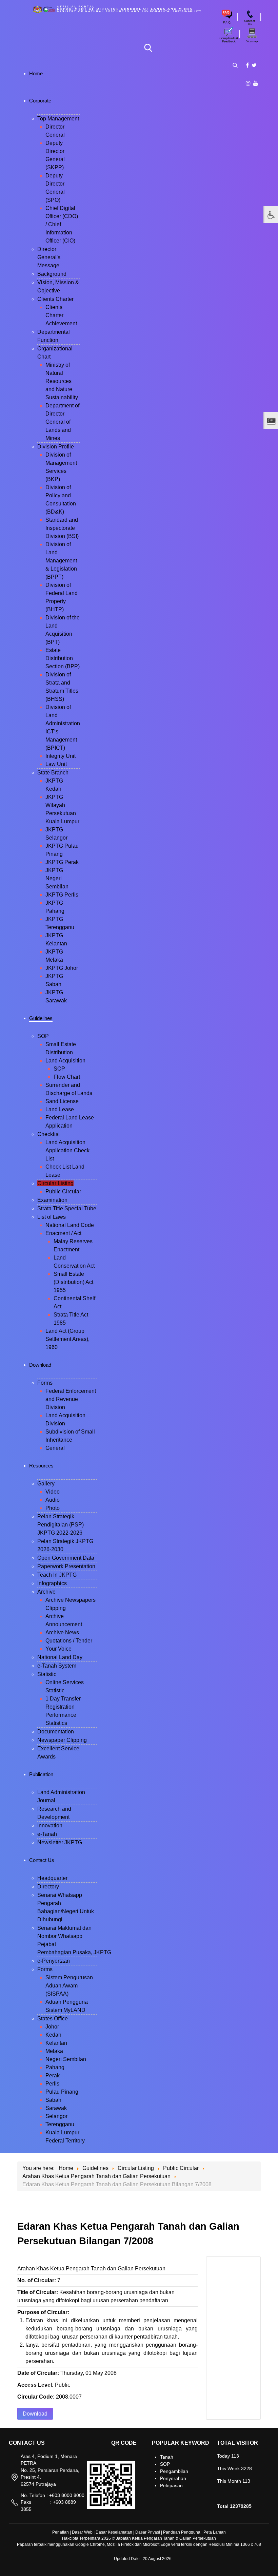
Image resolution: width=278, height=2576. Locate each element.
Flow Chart (67, 1077)
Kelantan (56, 2043)
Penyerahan (173, 2478)
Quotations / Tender (69, 1641)
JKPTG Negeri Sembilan (57, 878)
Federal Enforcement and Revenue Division (71, 1399)
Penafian (61, 2532)
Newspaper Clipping (62, 1740)
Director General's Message (49, 257)
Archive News (62, 1632)
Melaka (54, 2051)
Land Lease (60, 1109)
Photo (53, 1508)
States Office (53, 2018)
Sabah (53, 2100)
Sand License (62, 1101)
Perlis (52, 2084)
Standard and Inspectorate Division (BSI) (62, 528)
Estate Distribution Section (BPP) (63, 658)
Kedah (53, 2035)
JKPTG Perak (62, 862)
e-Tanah (47, 1834)
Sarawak (56, 2108)
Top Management (58, 119)
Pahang (55, 2067)
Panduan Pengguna (182, 2532)
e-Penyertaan (54, 1961)
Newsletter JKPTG (60, 1842)
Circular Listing (55, 1183)
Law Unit (56, 764)
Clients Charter (55, 299)
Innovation (50, 1825)
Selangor (56, 2116)
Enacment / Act (63, 1233)
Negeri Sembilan (66, 2059)
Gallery (46, 1484)
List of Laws (52, 1217)
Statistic (47, 1674)
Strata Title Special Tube (67, 1208)
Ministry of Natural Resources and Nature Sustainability (62, 381)
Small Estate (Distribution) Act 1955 (73, 1282)
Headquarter (52, 1878)
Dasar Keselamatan (114, 2532)
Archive (46, 1592)
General (55, 1448)
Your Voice (58, 1649)
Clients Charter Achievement (61, 315)
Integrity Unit (61, 756)
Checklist (48, 1134)
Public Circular (63, 1191)
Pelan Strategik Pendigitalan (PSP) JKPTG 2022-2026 (61, 1525)
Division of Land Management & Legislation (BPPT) (61, 561)
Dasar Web (82, 2532)
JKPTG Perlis (62, 895)
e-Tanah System (57, 1666)
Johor (52, 2027)
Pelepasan (171, 2485)
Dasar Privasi (148, 2532)
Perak (53, 2075)
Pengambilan (174, 2471)
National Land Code (70, 1225)
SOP (43, 1036)
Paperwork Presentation (66, 1566)
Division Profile (56, 447)
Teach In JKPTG (57, 1575)
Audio (53, 1500)
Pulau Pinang (62, 2092)
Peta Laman (215, 2532)
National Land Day (60, 1657)
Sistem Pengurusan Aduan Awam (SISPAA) (69, 1986)
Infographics (52, 1583)
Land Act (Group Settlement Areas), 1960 (67, 1339)
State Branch (53, 773)
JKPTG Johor (62, 968)
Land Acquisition (65, 1061)
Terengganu (60, 2124)
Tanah (167, 2457)
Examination (52, 1200)
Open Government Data (66, 1558)
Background (52, 274)
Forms (45, 1383)
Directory (48, 1887)
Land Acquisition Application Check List (67, 1150)
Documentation (56, 1732)
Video (53, 1492)
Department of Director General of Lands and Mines (62, 422)
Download (35, 2414)
